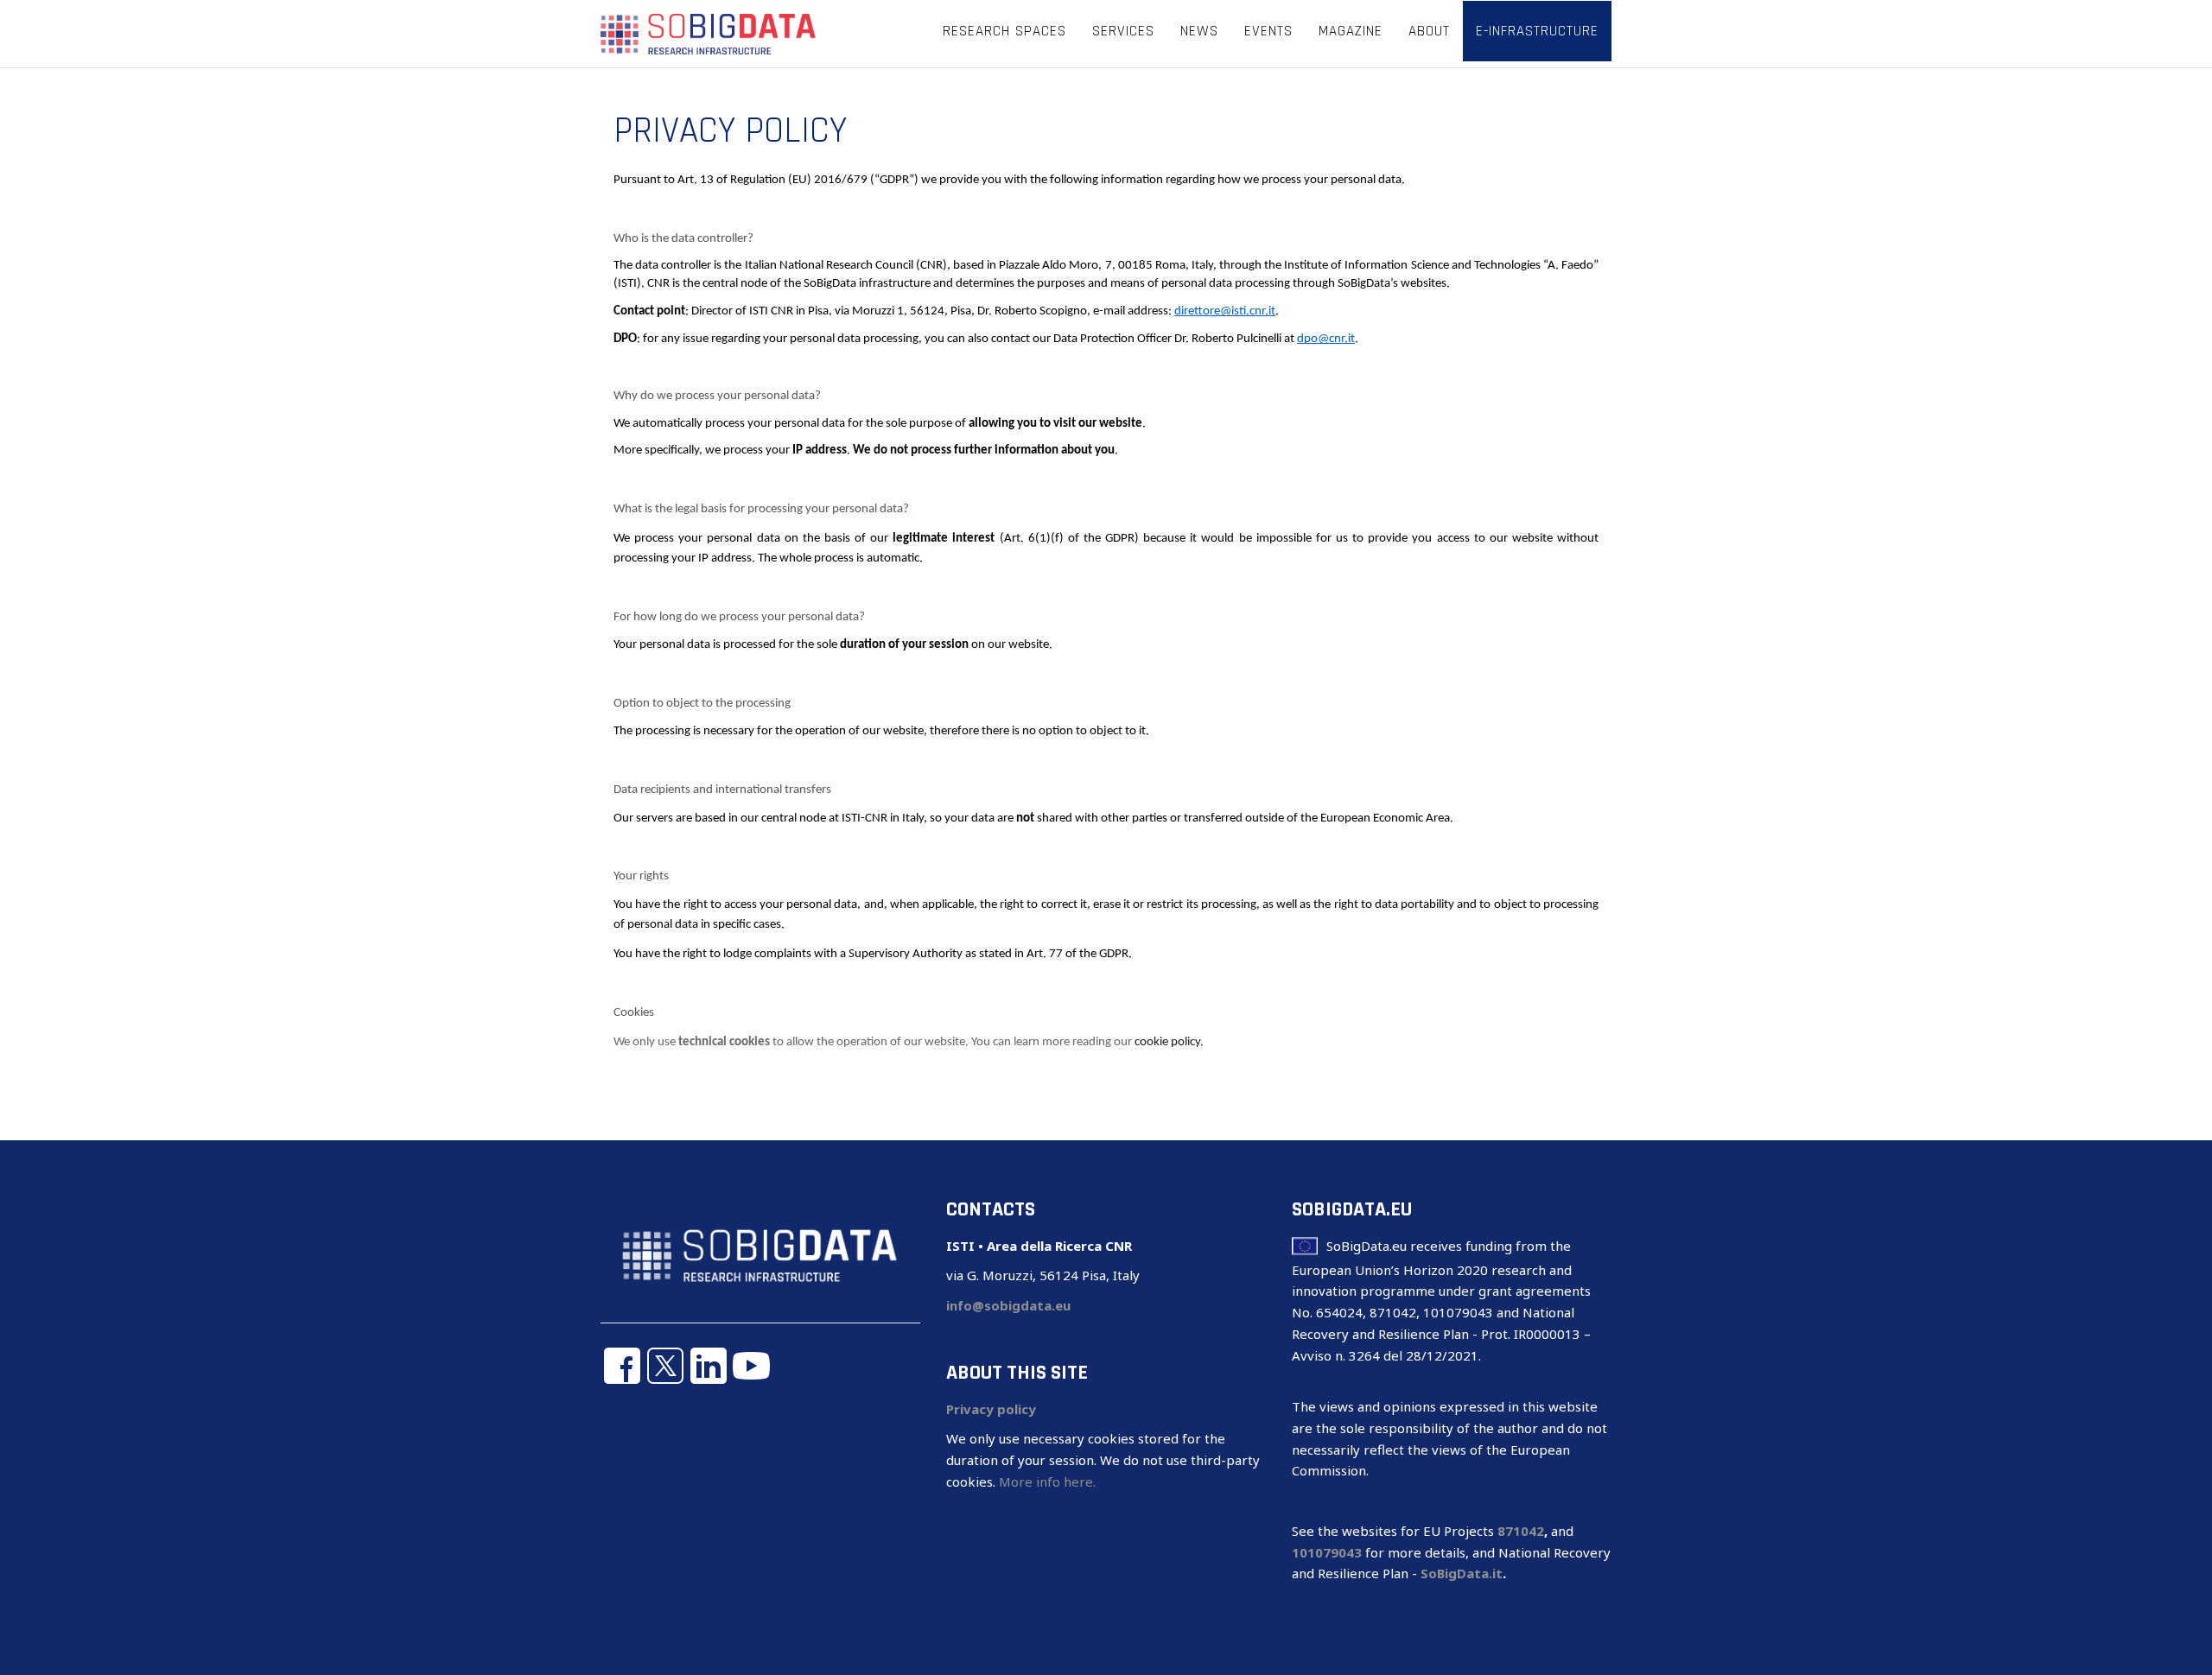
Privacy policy (991, 1409)
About (1429, 31)
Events (1268, 31)
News (1199, 31)
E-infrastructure (1537, 31)
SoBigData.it (1462, 1573)
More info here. (1047, 1481)
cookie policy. (1169, 1042)
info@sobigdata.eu (1008, 1305)
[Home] (709, 33)
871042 (1521, 1531)
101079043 (1327, 1552)
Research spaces (1004, 31)
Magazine (1351, 31)
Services (1123, 31)
